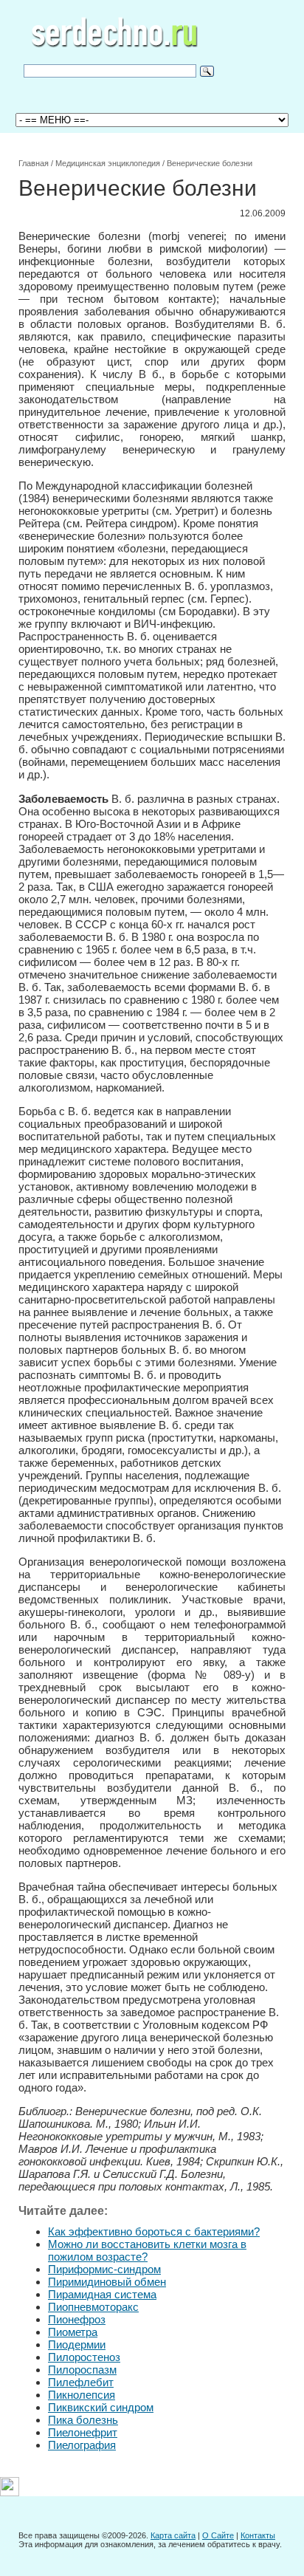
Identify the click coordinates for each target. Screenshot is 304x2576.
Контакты (258, 2535)
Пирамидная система (102, 2294)
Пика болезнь (83, 2420)
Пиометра (73, 2332)
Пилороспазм (82, 2370)
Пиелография (82, 2445)
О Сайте (218, 2535)
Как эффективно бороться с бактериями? (154, 2231)
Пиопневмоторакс (93, 2307)
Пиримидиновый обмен (107, 2282)
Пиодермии (77, 2344)
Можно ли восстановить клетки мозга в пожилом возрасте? (147, 2250)
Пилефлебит (81, 2382)
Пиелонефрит (83, 2432)
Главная (34, 163)
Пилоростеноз (84, 2357)
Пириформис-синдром (104, 2269)
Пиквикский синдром (101, 2407)
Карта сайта (173, 2535)
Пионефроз (77, 2319)
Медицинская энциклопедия (108, 163)
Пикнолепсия (82, 2395)
